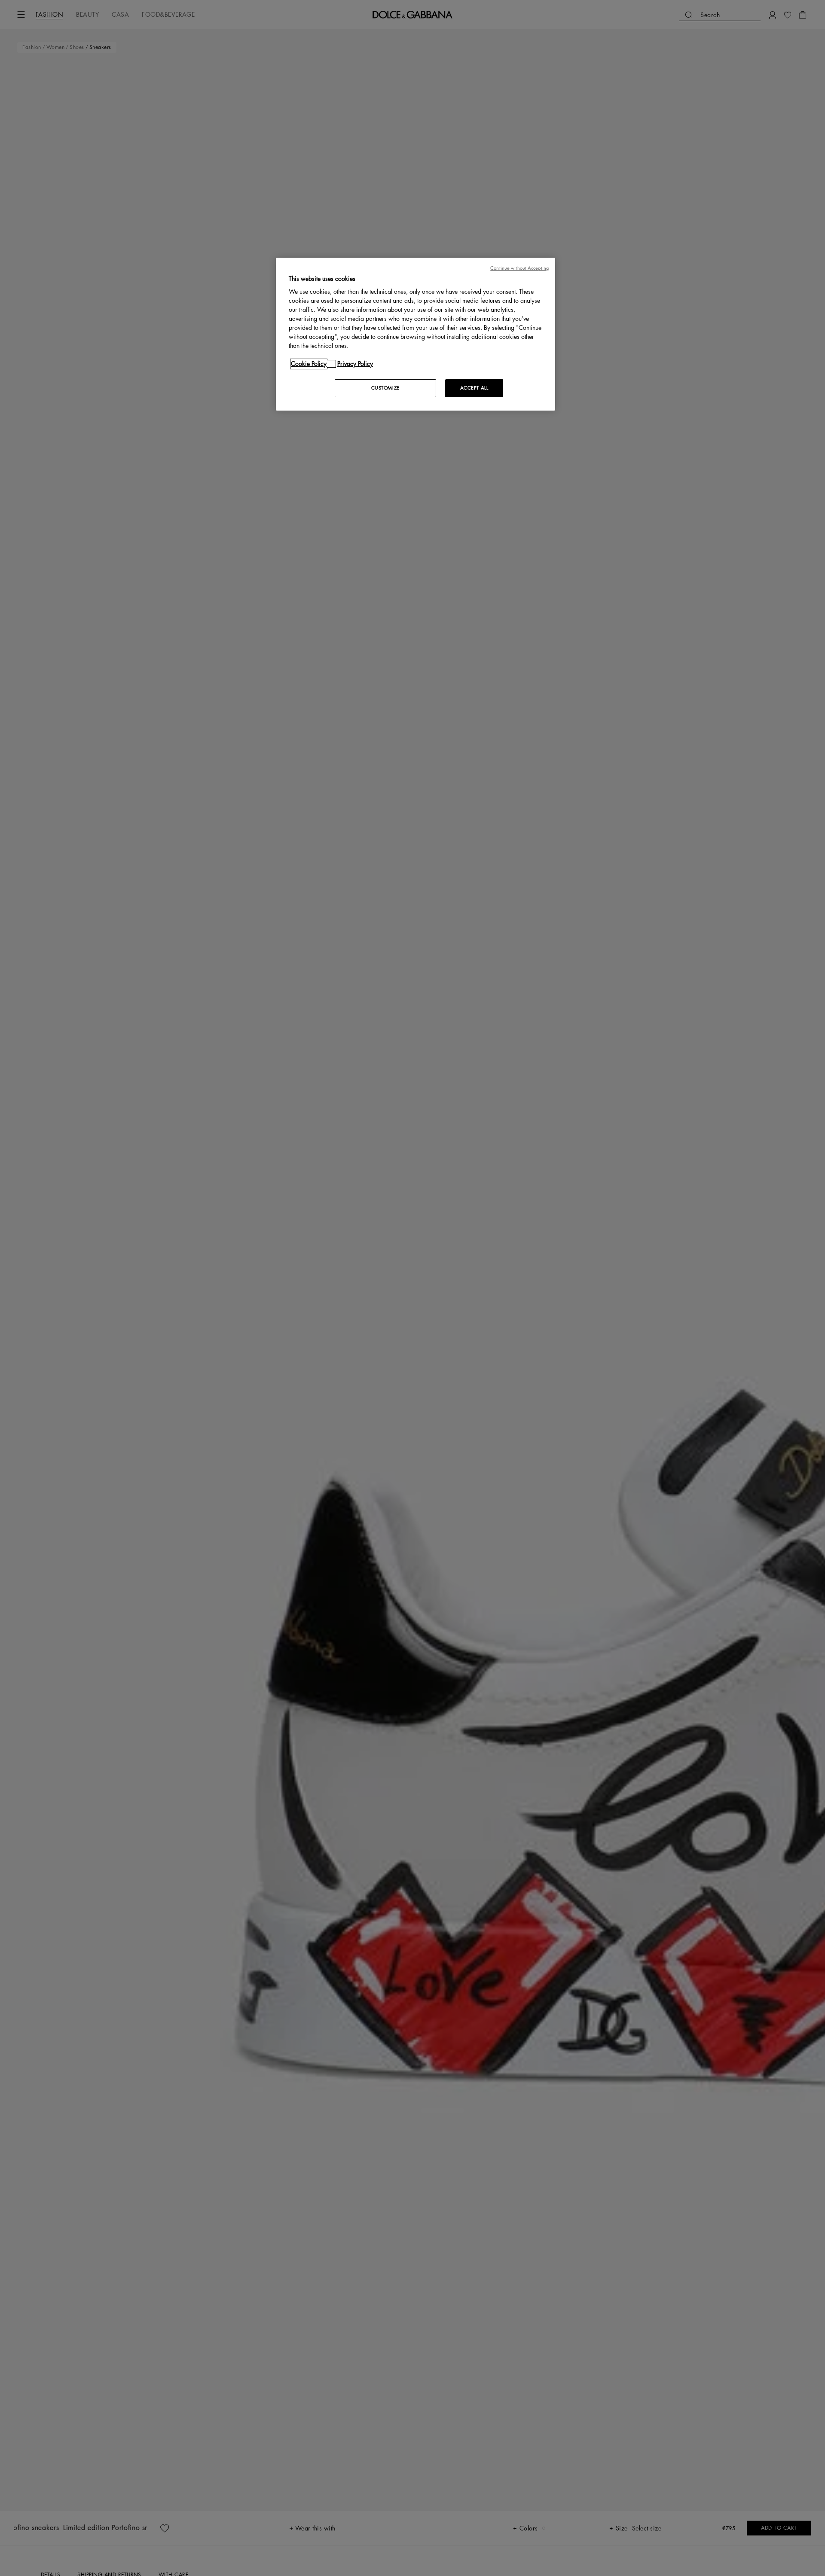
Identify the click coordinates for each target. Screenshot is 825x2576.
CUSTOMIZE (385, 388)
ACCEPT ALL (474, 388)
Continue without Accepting (519, 268)
